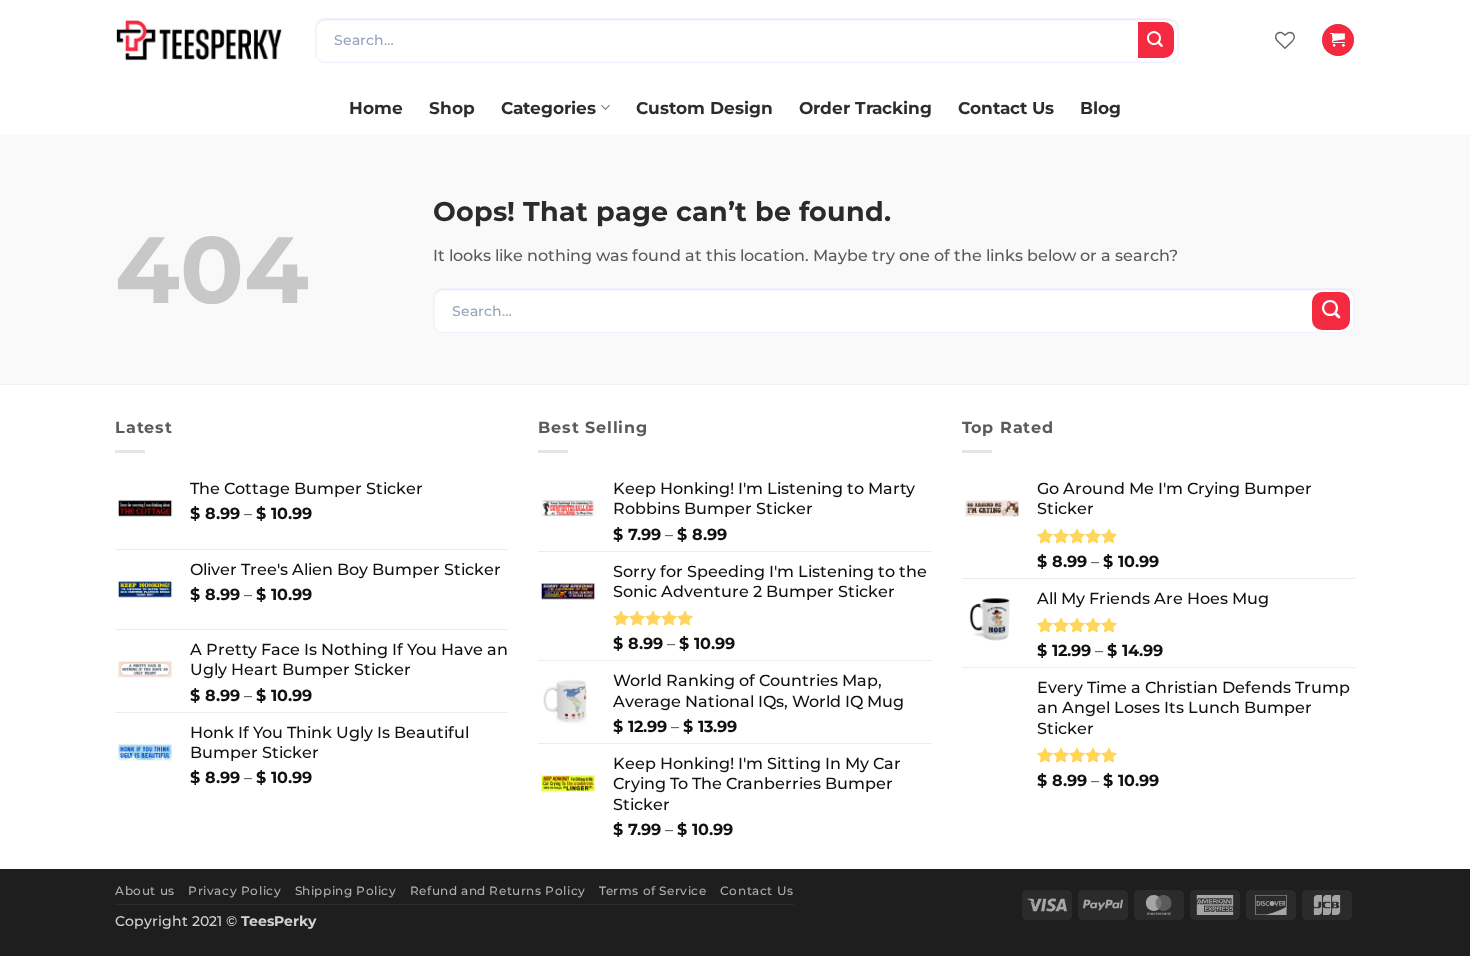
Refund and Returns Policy (498, 890)
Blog (1100, 107)
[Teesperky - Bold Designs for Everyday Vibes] (200, 39)
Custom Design (704, 107)
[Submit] (1156, 40)
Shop (452, 107)
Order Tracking (865, 107)
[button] (1337, 40)
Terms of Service (653, 890)
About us (145, 890)
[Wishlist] (1285, 40)
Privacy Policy (234, 890)
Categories (548, 107)
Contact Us (1006, 107)
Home (376, 107)
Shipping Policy (346, 890)
